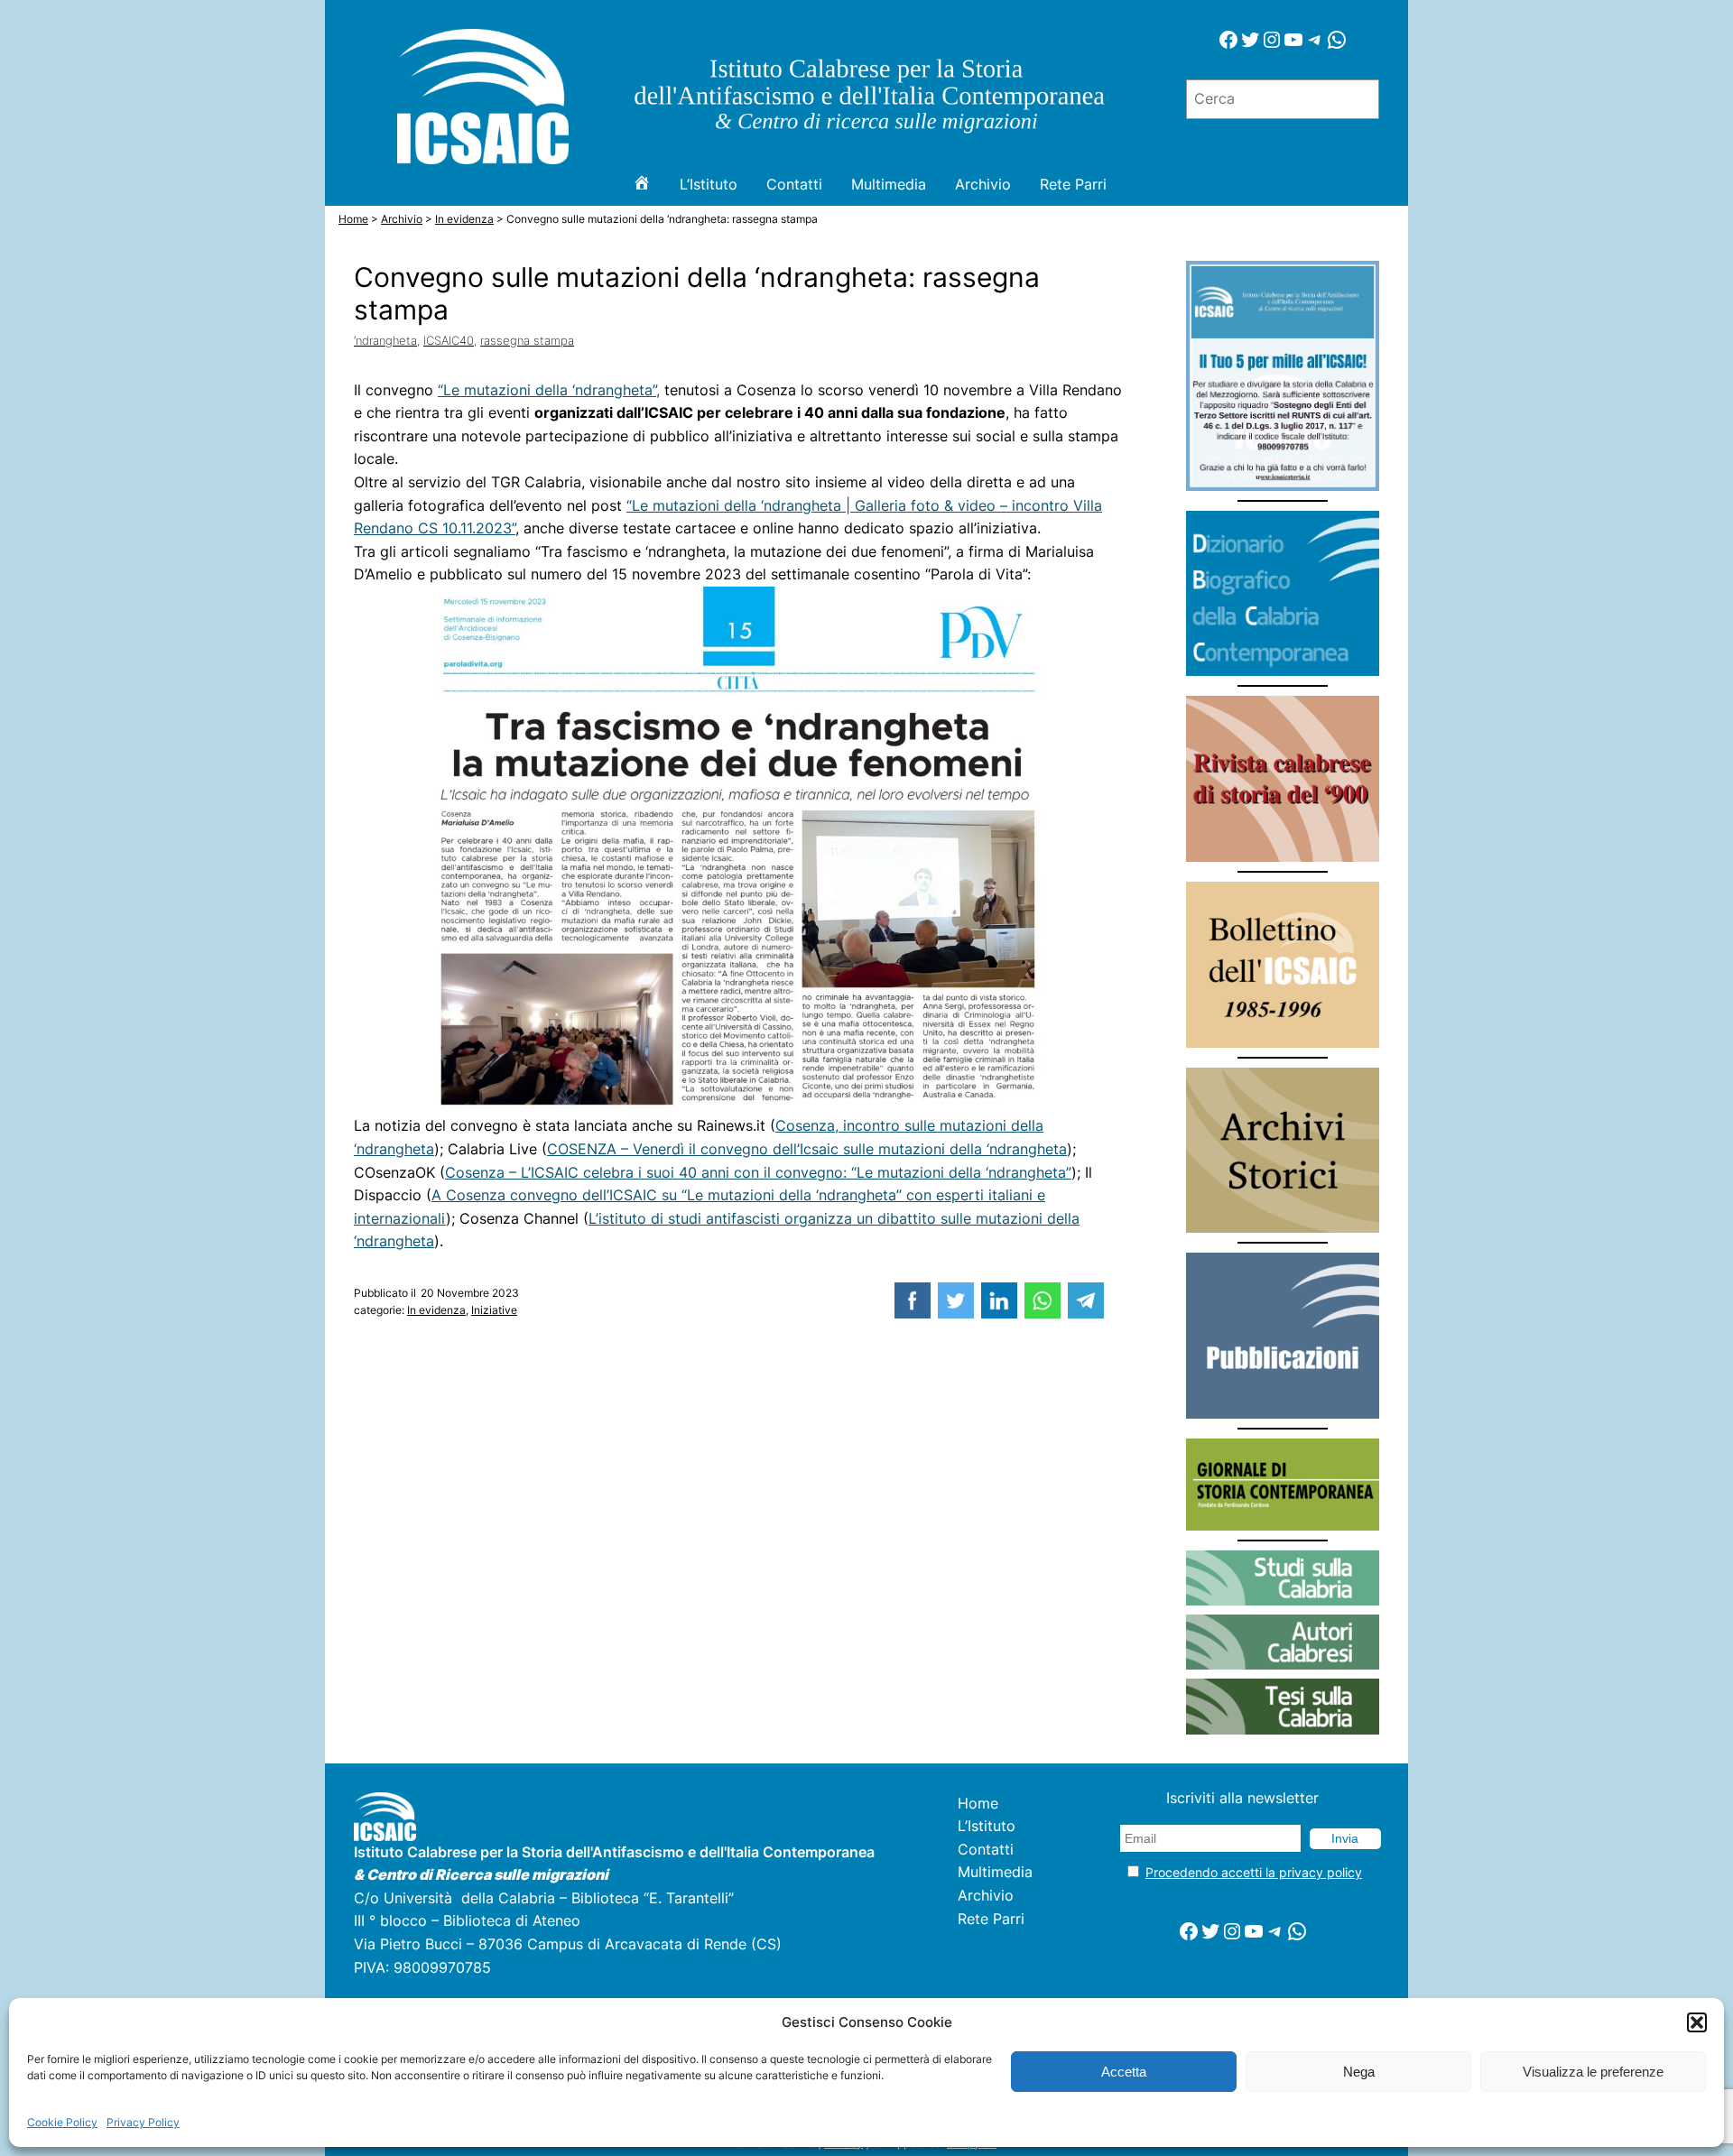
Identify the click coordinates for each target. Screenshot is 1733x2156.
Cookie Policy (62, 2122)
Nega (1359, 2072)
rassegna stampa (527, 340)
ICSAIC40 (449, 340)
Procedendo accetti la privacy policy (1254, 1872)
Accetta (1124, 2072)
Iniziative (494, 1310)
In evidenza (436, 1310)
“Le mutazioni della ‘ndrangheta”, (549, 390)
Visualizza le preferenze (1593, 2072)
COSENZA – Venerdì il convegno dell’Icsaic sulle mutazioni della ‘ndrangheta (807, 1149)
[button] (1697, 2022)
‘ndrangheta (385, 340)
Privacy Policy (143, 2122)
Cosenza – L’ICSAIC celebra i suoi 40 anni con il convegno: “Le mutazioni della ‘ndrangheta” (758, 1172)
